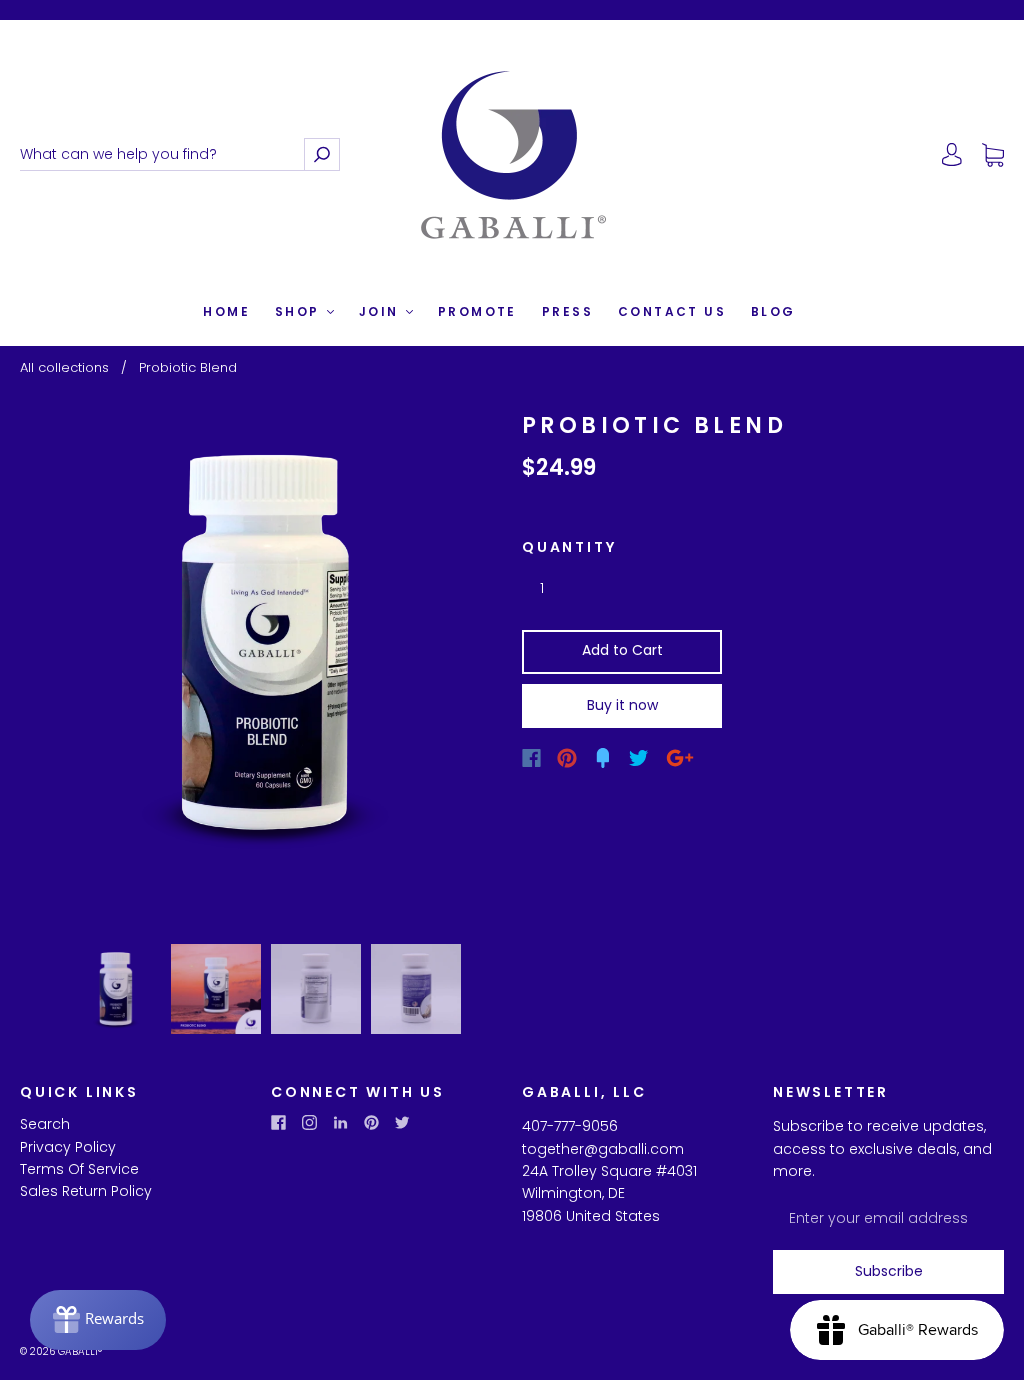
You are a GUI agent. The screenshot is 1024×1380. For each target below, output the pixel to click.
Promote (477, 311)
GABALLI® (80, 1351)
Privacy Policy (68, 1147)
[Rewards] (98, 1320)
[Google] (680, 758)
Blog (773, 311)
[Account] (952, 155)
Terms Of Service (79, 1169)
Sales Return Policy (86, 1191)
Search (45, 1124)
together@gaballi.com (603, 1149)
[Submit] (322, 154)
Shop (300, 311)
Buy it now (622, 705)
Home (226, 311)
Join (381, 311)
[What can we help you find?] (162, 154)
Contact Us (672, 311)
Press (567, 311)
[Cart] (993, 155)
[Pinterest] (567, 758)
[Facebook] (531, 758)
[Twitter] (639, 758)
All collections (64, 367)
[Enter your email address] (888, 1218)
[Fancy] (603, 758)
